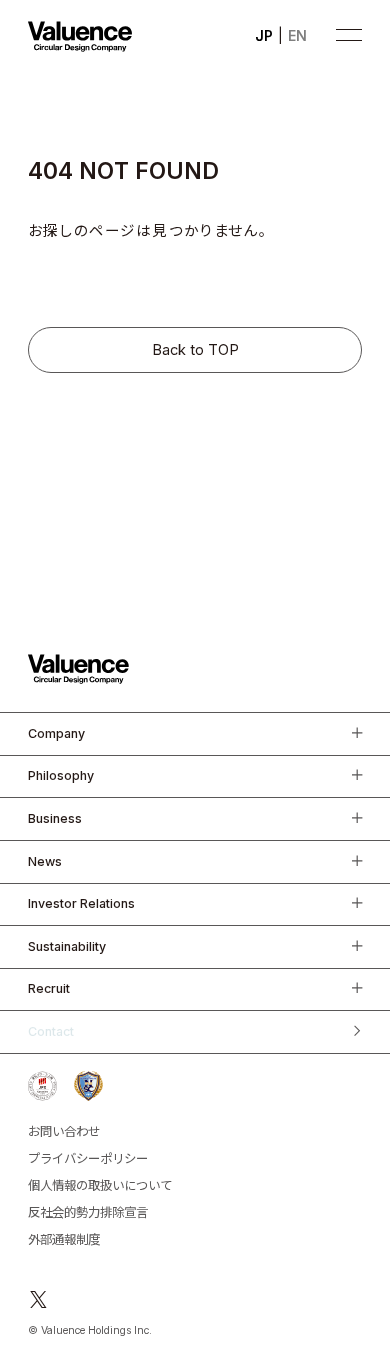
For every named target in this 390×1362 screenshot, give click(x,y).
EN (297, 35)
